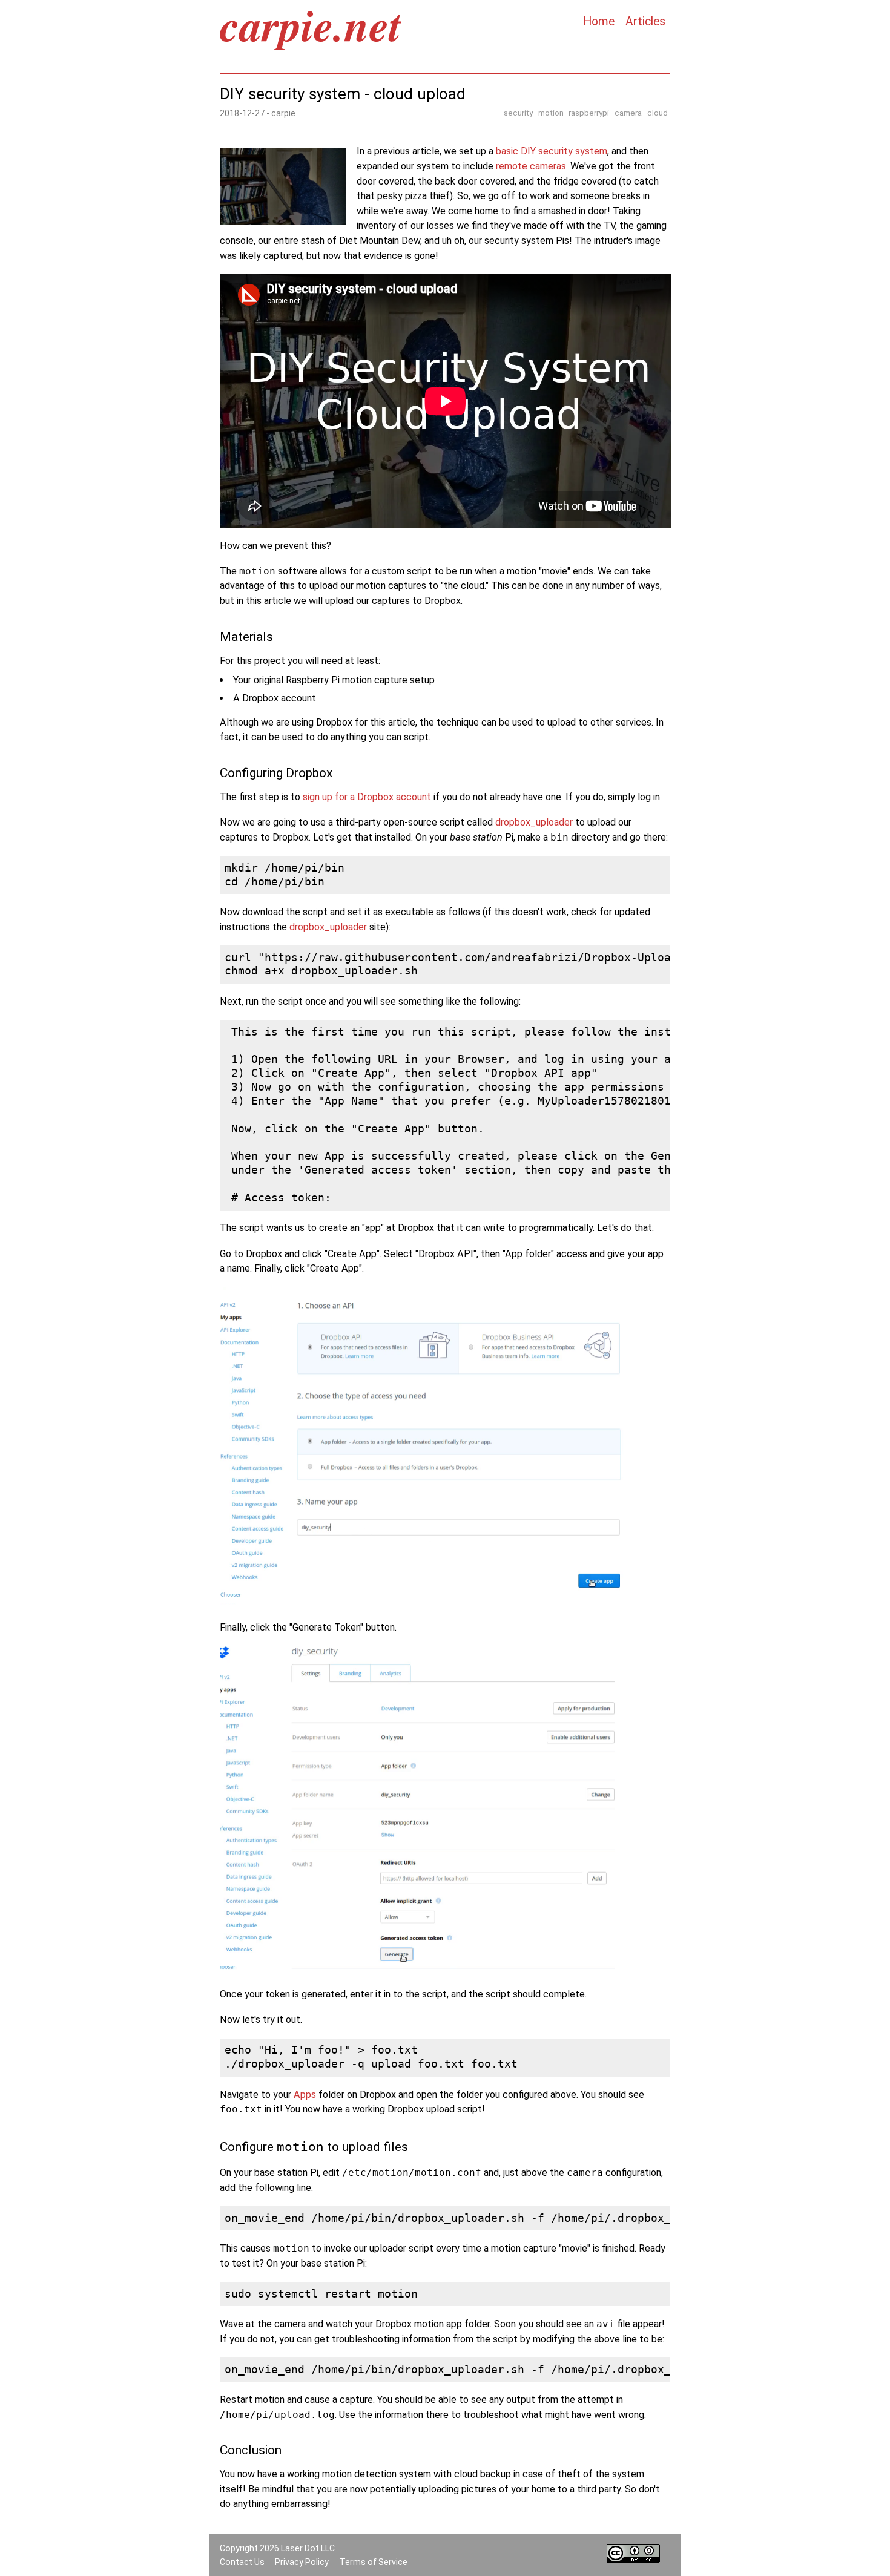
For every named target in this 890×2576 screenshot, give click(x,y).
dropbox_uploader (534, 822)
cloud (658, 113)
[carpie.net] (311, 46)
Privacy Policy (302, 2562)
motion (551, 113)
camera (628, 113)
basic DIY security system (552, 151)
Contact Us (242, 2562)
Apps (305, 2095)
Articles (645, 22)
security (518, 113)
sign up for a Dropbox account (367, 797)
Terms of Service (374, 2562)
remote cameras (531, 166)
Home (599, 22)
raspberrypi (589, 113)
